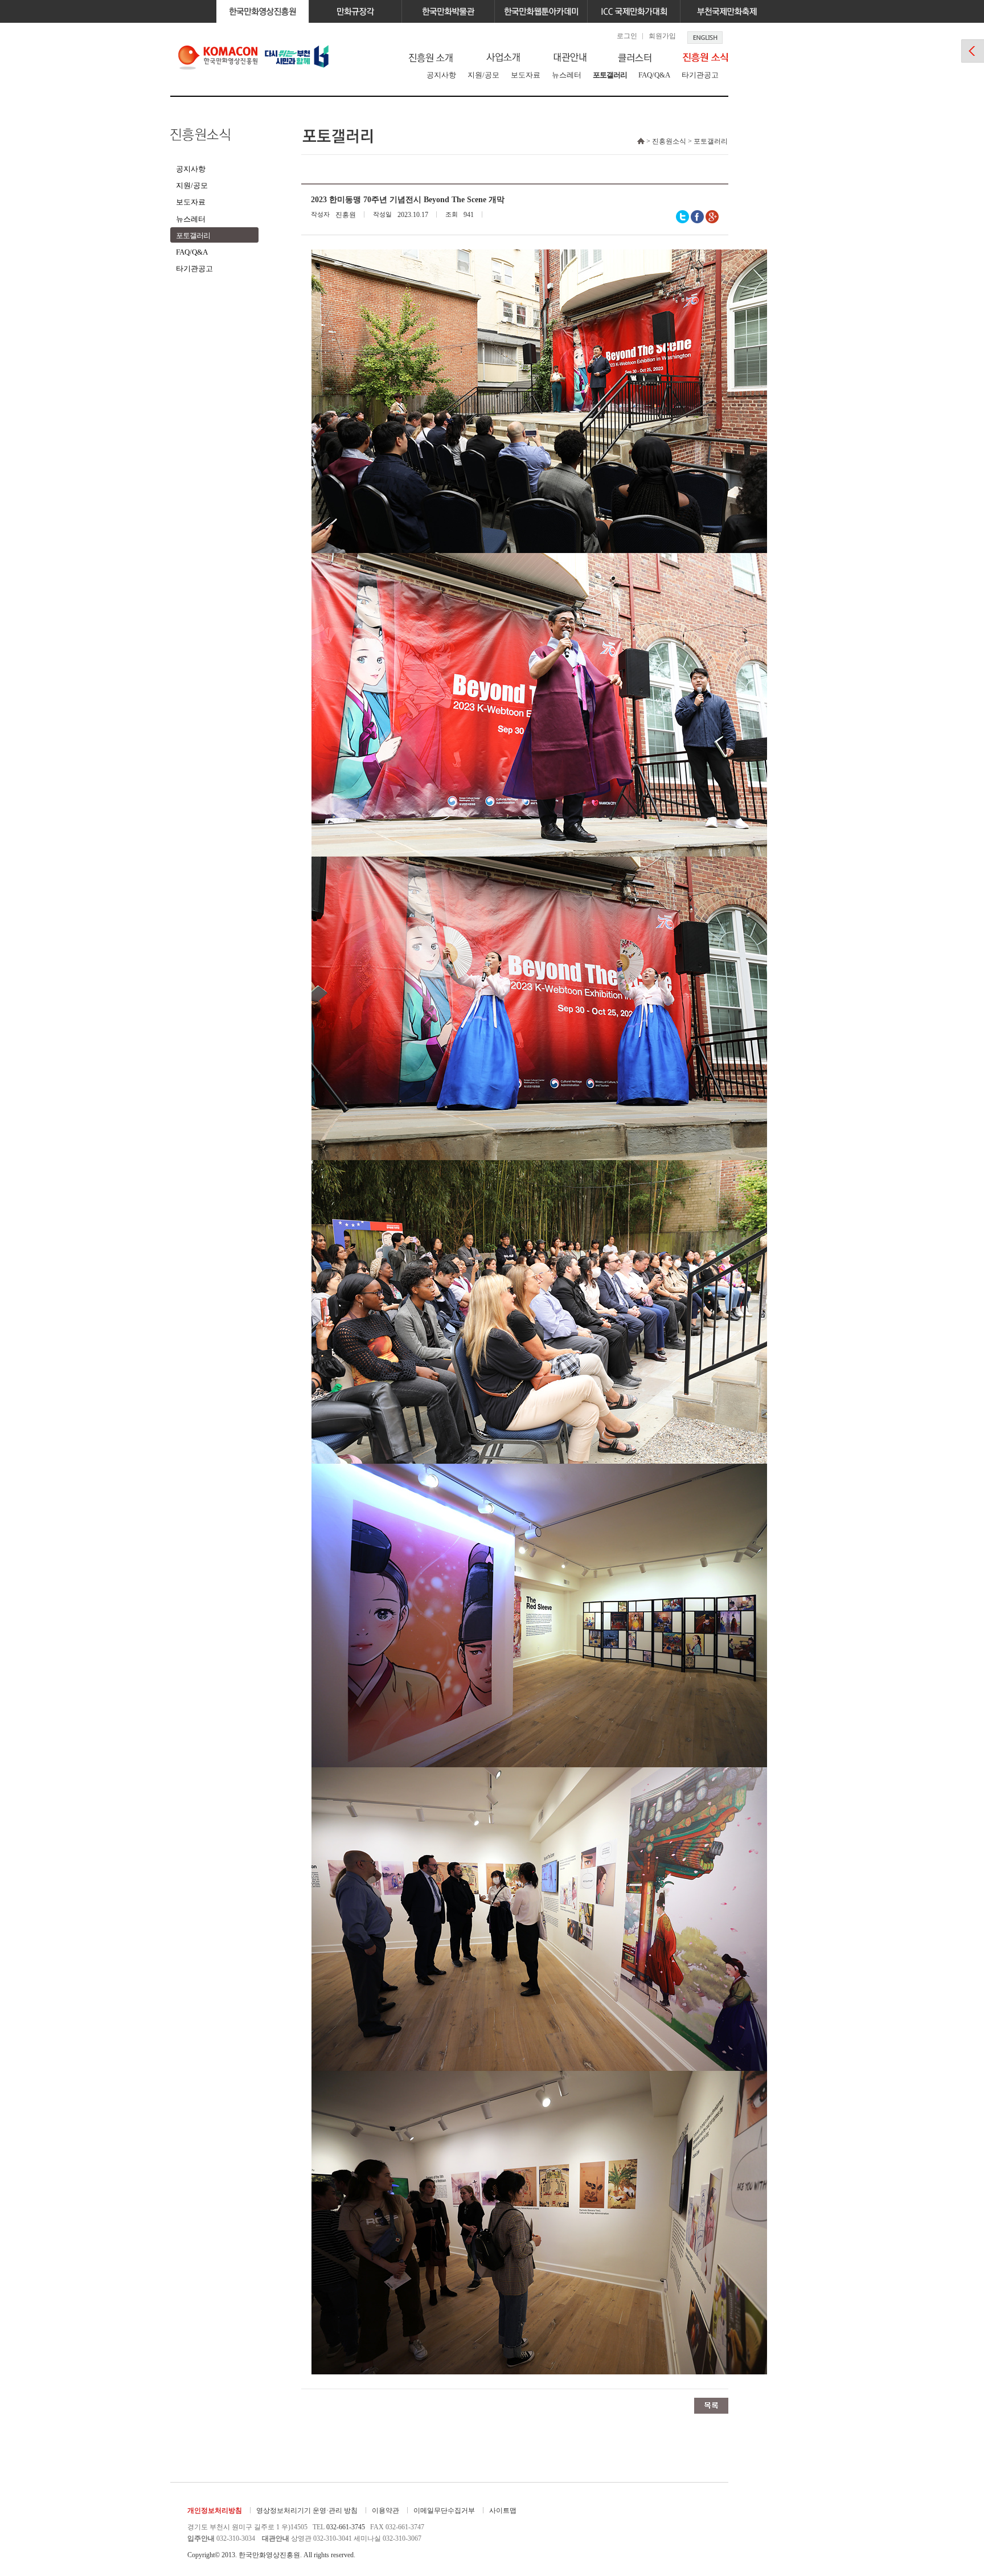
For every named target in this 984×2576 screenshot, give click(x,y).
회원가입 (662, 36)
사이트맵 (503, 2511)
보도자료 (526, 75)
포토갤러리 (610, 75)
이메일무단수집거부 (444, 2511)
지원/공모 (483, 75)
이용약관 (386, 2511)
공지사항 (441, 75)
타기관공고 (700, 75)
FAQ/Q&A (654, 75)
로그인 (627, 36)
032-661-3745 (346, 2527)
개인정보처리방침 (215, 2511)
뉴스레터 (567, 75)
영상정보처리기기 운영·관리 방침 (307, 2511)
